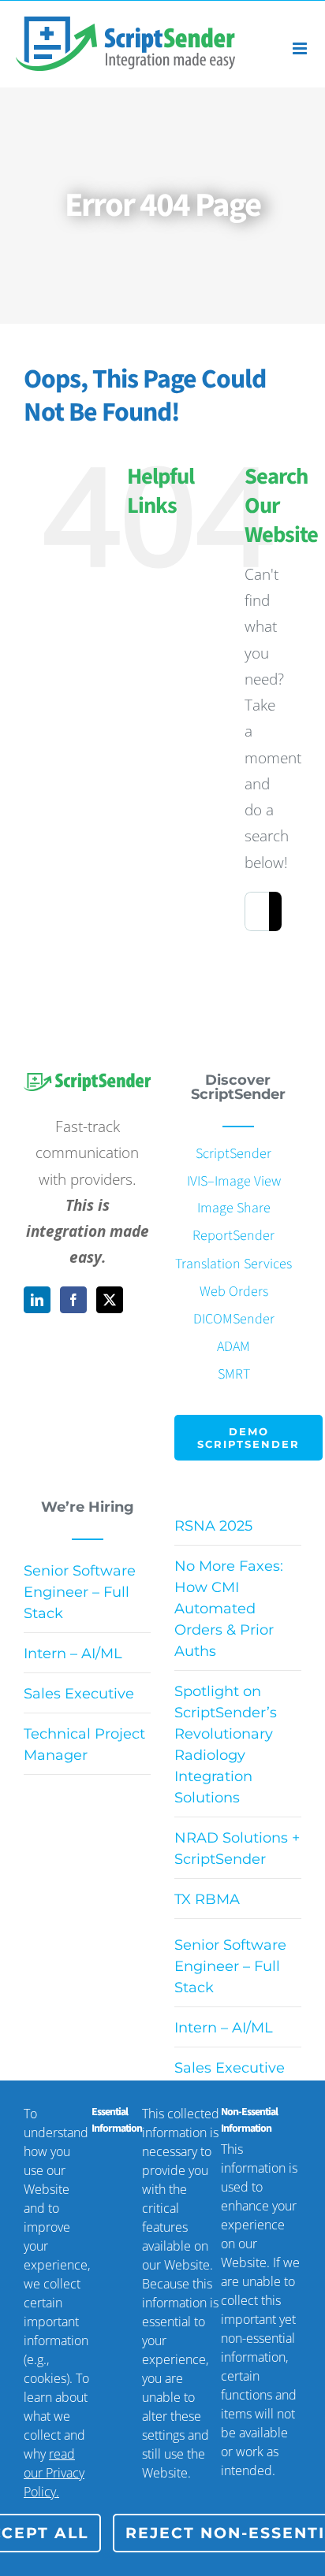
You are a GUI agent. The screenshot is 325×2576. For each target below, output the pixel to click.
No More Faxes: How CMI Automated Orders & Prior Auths (229, 1609)
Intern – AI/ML (73, 1654)
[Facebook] (73, 1300)
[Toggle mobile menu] (301, 48)
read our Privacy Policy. (54, 2473)
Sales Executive (79, 1694)
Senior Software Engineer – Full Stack (80, 1592)
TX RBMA (207, 1899)
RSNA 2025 (213, 1526)
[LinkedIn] (37, 1300)
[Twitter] (110, 1300)
